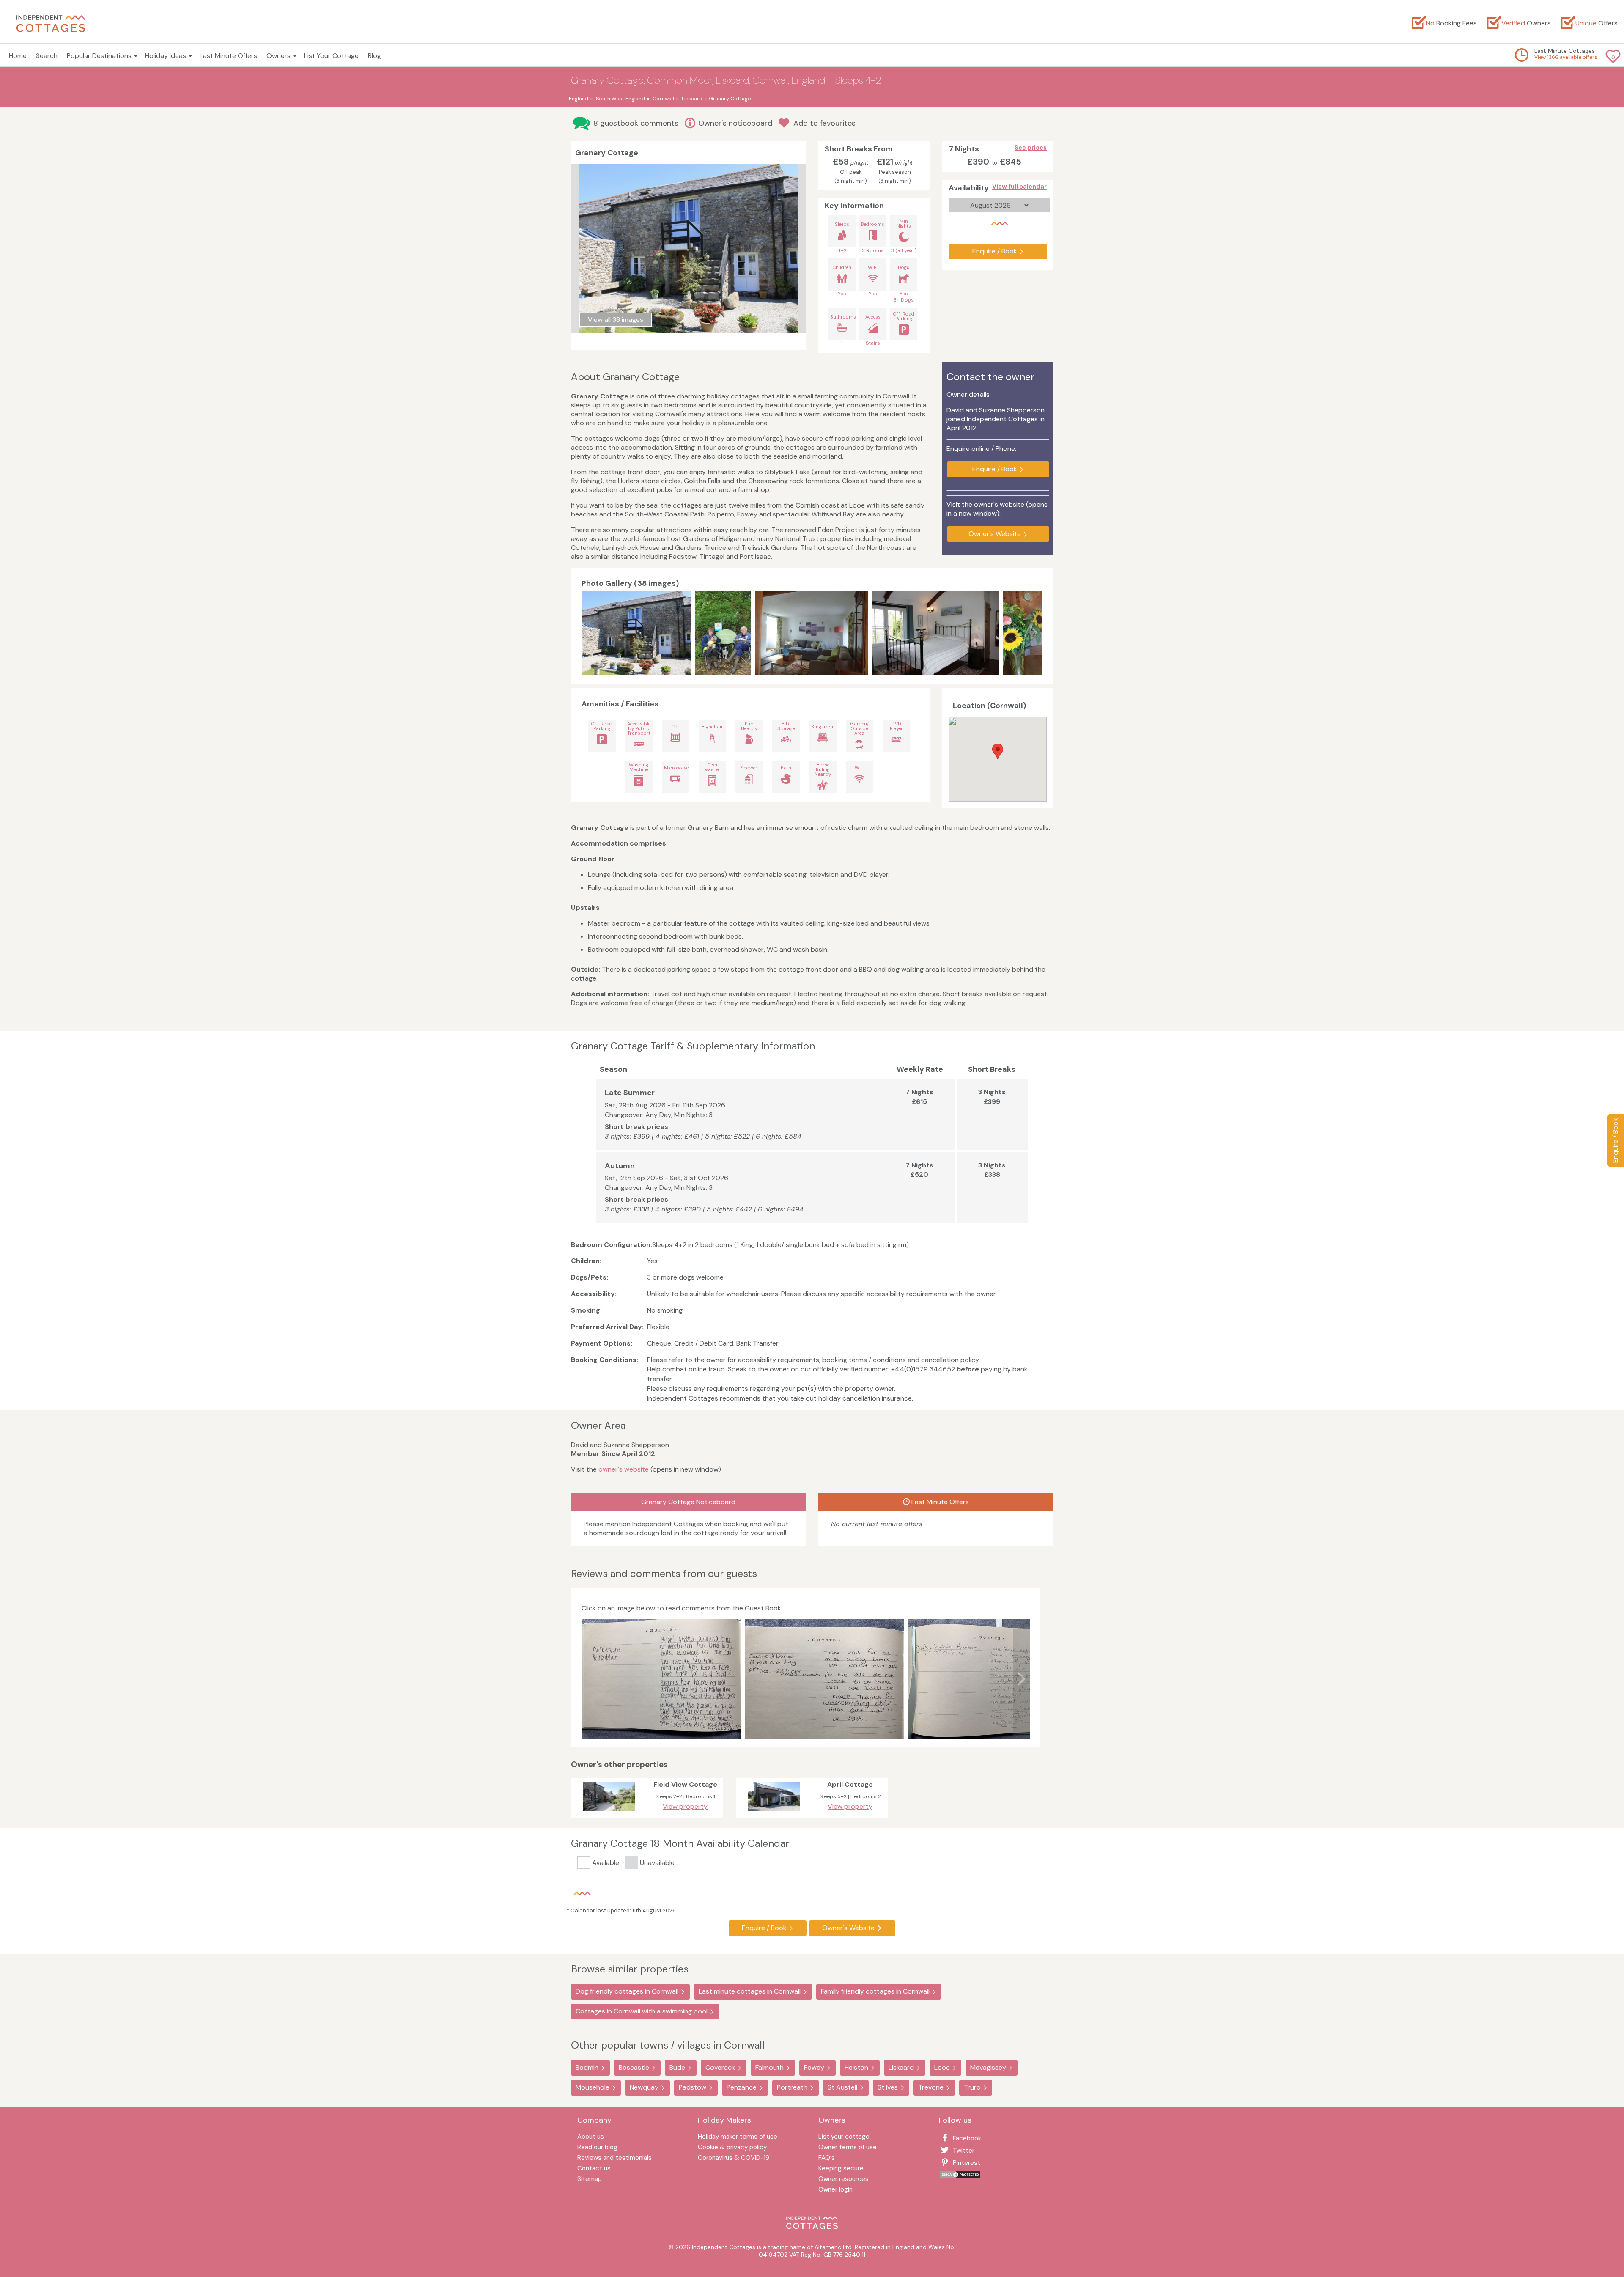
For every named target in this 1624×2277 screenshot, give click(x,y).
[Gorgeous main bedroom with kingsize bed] (935, 633)
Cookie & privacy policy (732, 2148)
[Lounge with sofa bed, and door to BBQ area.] (811, 633)
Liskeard (901, 2067)
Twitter (964, 2151)
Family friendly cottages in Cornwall (875, 1991)
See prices (1031, 148)
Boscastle (634, 2067)
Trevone (931, 2087)
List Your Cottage (331, 56)
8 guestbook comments (636, 123)
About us (591, 2137)
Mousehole (593, 2087)
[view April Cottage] (774, 1813)
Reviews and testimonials (614, 2158)
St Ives (888, 2087)
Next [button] (1034, 633)
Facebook (967, 2138)
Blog (374, 56)
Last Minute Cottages (1565, 51)
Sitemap (590, 2179)
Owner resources (844, 2179)
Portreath (792, 2087)
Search (47, 56)
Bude (677, 2067)
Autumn (620, 1166)
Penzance (742, 2087)
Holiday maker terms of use (738, 2137)
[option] (638, 633)
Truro (972, 2087)
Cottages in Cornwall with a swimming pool (642, 2011)
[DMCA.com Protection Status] (960, 2177)
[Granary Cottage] (636, 633)
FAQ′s (827, 2158)
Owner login (835, 2190)
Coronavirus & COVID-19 (734, 2158)
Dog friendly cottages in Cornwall (627, 1991)
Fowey (814, 2067)
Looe (942, 2067)
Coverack (720, 2067)
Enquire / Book (1615, 1140)
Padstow (693, 2087)
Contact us (594, 2169)
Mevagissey (988, 2067)
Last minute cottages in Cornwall (750, 1991)
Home (18, 56)
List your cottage (844, 2137)
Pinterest (967, 2163)
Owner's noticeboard (735, 123)
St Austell (842, 2087)
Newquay (644, 2087)
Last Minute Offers (228, 56)
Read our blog (597, 2148)
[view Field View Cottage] (609, 1813)
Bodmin (587, 2067)
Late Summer (630, 1093)
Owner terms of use (848, 2148)
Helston (856, 2067)
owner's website (624, 1469)
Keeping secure (841, 2169)
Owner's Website (995, 534)
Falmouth (769, 2067)
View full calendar (1019, 187)
